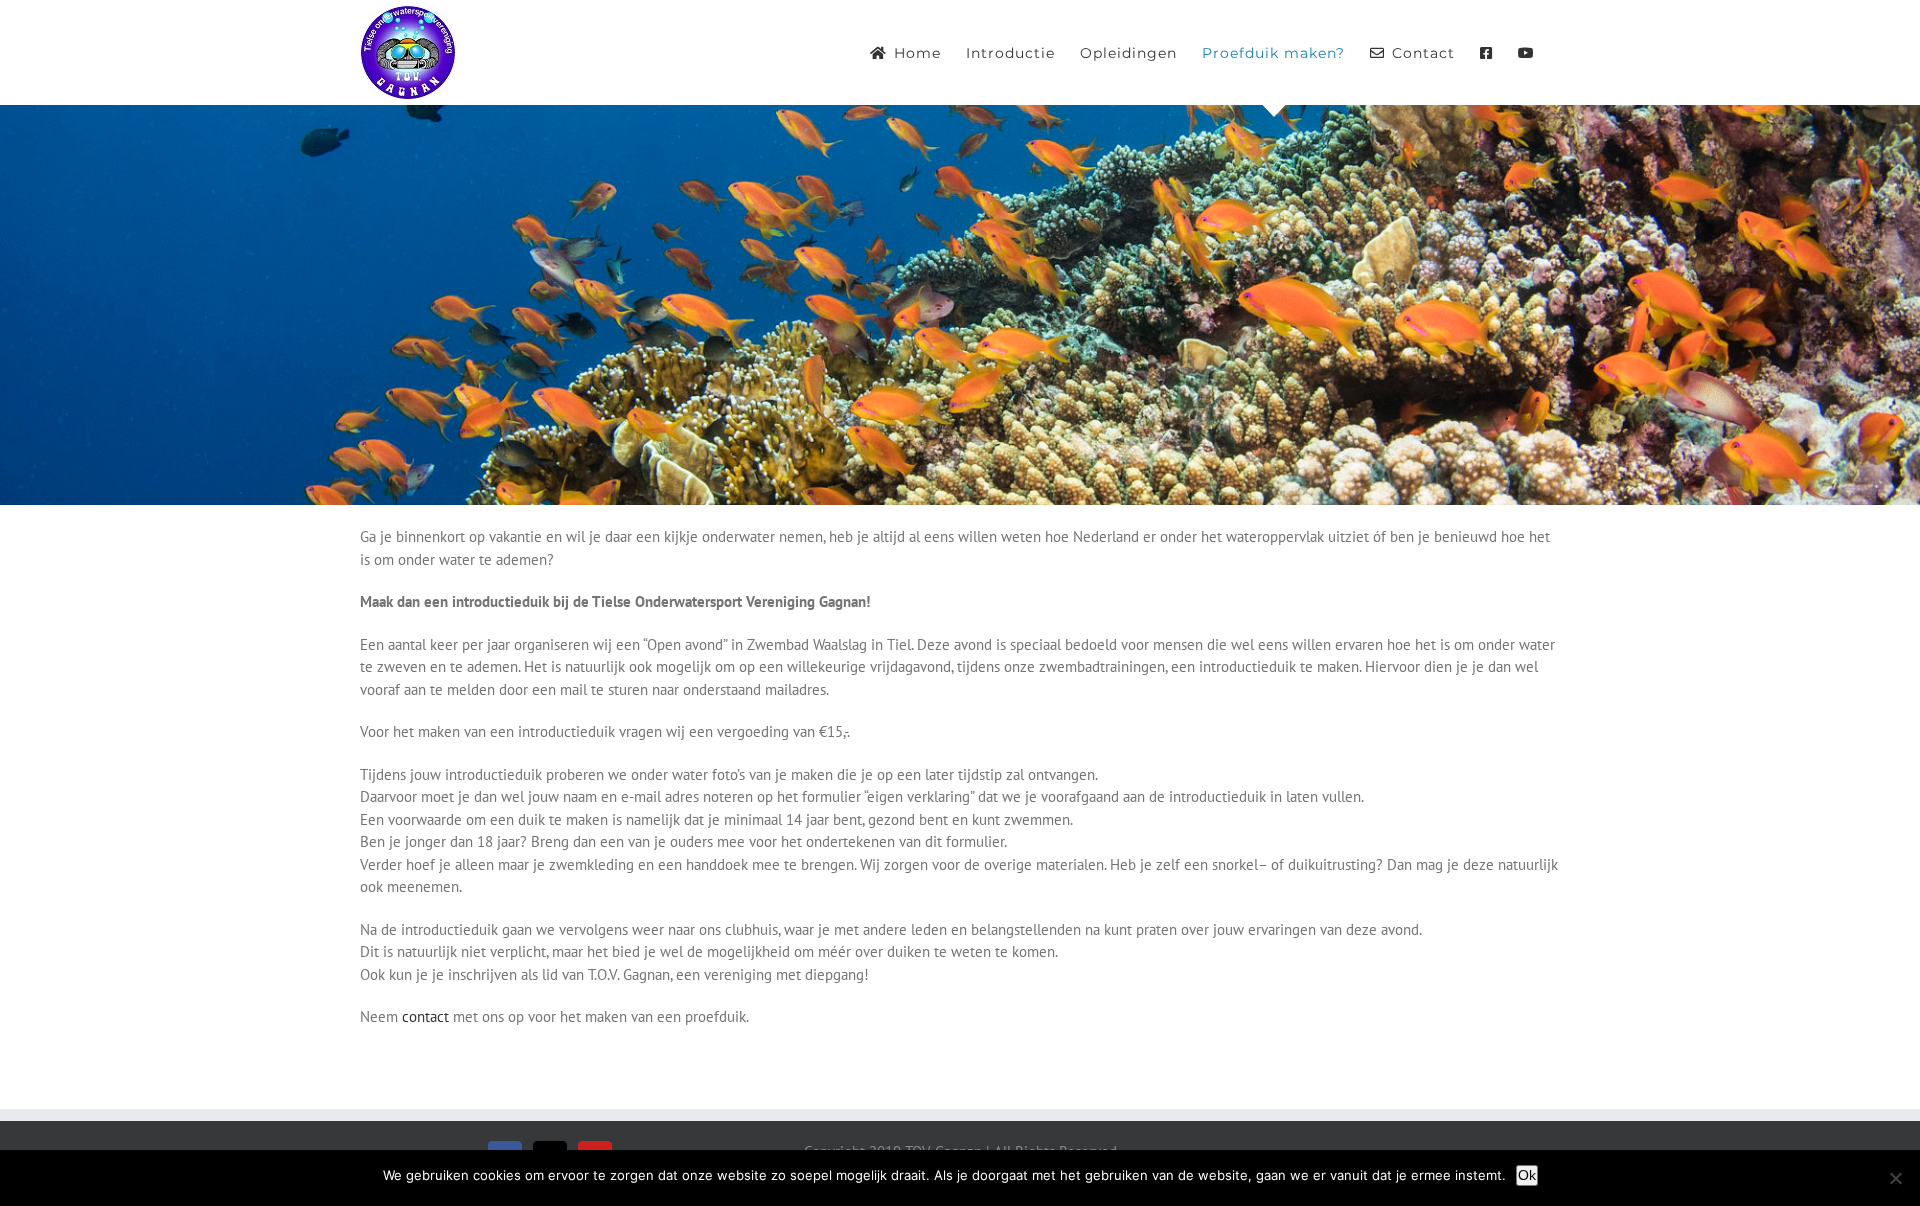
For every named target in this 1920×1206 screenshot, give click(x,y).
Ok (1527, 1175)
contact (425, 1016)
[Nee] (1895, 1178)
